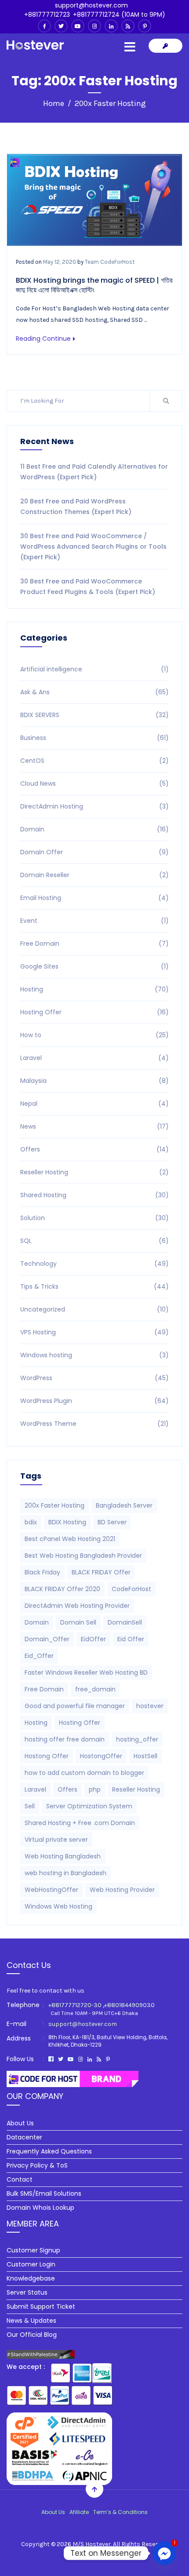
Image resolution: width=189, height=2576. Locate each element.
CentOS (94, 761)
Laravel (94, 1058)
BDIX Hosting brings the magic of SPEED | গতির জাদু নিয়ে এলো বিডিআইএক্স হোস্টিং (94, 285)
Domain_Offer (47, 1639)
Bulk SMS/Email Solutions (44, 2193)
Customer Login (31, 2264)
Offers (94, 1149)
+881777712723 (47, 15)
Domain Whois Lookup (40, 2208)
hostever (150, 1706)
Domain (94, 829)
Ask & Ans (94, 692)
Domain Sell (78, 1622)
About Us (20, 2123)
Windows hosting (94, 1355)
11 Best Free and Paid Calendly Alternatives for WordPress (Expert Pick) (94, 472)
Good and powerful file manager (75, 1706)
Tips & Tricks (94, 1286)
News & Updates (31, 2321)
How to (94, 1035)
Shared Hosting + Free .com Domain (80, 1823)
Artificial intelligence (94, 669)
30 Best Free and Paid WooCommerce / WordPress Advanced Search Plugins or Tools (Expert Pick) (93, 547)
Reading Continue (43, 339)
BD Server (112, 1522)
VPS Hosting (94, 1332)
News (94, 1126)
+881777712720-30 (75, 2005)
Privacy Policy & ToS (37, 2165)
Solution (94, 1218)
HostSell (145, 1756)
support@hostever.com (91, 5)
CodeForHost (131, 1589)
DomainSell (125, 1622)
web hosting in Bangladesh (65, 1873)
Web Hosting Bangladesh (63, 1856)
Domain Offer (94, 852)
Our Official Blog (32, 2335)
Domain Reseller (94, 875)
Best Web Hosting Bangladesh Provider (83, 1556)
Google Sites (94, 966)
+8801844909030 (129, 2005)
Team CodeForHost (110, 262)
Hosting (94, 989)
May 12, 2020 (60, 262)
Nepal (94, 1104)
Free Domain (94, 944)
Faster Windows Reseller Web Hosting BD (86, 1672)
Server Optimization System (89, 1806)
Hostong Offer (47, 1756)
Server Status (27, 2292)
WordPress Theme (94, 1424)
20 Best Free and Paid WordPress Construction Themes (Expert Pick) (76, 506)
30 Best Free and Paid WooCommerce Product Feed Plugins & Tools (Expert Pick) (88, 587)
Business (94, 738)
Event (94, 921)
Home (54, 103)
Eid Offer (131, 1639)
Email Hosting (94, 898)
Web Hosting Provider (122, 1890)
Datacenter (24, 2137)
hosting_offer (137, 1739)
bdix (31, 1522)
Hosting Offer (94, 1012)
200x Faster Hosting (55, 1505)
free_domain (95, 1689)
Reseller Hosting (94, 1172)
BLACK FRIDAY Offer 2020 (62, 1589)
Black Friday (42, 1572)
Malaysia (94, 1081)
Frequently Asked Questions (49, 2151)
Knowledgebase (31, 2278)
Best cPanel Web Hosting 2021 (70, 1539)
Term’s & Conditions (120, 2512)
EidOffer (93, 1639)
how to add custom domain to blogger (84, 1773)
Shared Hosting (94, 1195)
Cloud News (94, 783)
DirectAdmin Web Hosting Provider (77, 1606)
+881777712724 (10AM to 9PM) (119, 15)
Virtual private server (56, 1840)
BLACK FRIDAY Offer (101, 1572)
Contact (20, 2179)
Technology (94, 1264)
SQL (94, 1241)
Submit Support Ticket (41, 2306)
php (95, 1789)
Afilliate (79, 2512)
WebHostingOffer (51, 1890)
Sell (30, 1806)
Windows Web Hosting (58, 1906)
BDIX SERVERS (94, 715)
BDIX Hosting (67, 1522)
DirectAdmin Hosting (94, 806)
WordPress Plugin (94, 1401)
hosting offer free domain (65, 1739)
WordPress (94, 1378)
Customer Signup (33, 2250)
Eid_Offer (39, 1656)
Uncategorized (94, 1309)
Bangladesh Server (124, 1505)
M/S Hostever (92, 2544)
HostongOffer (101, 1756)
